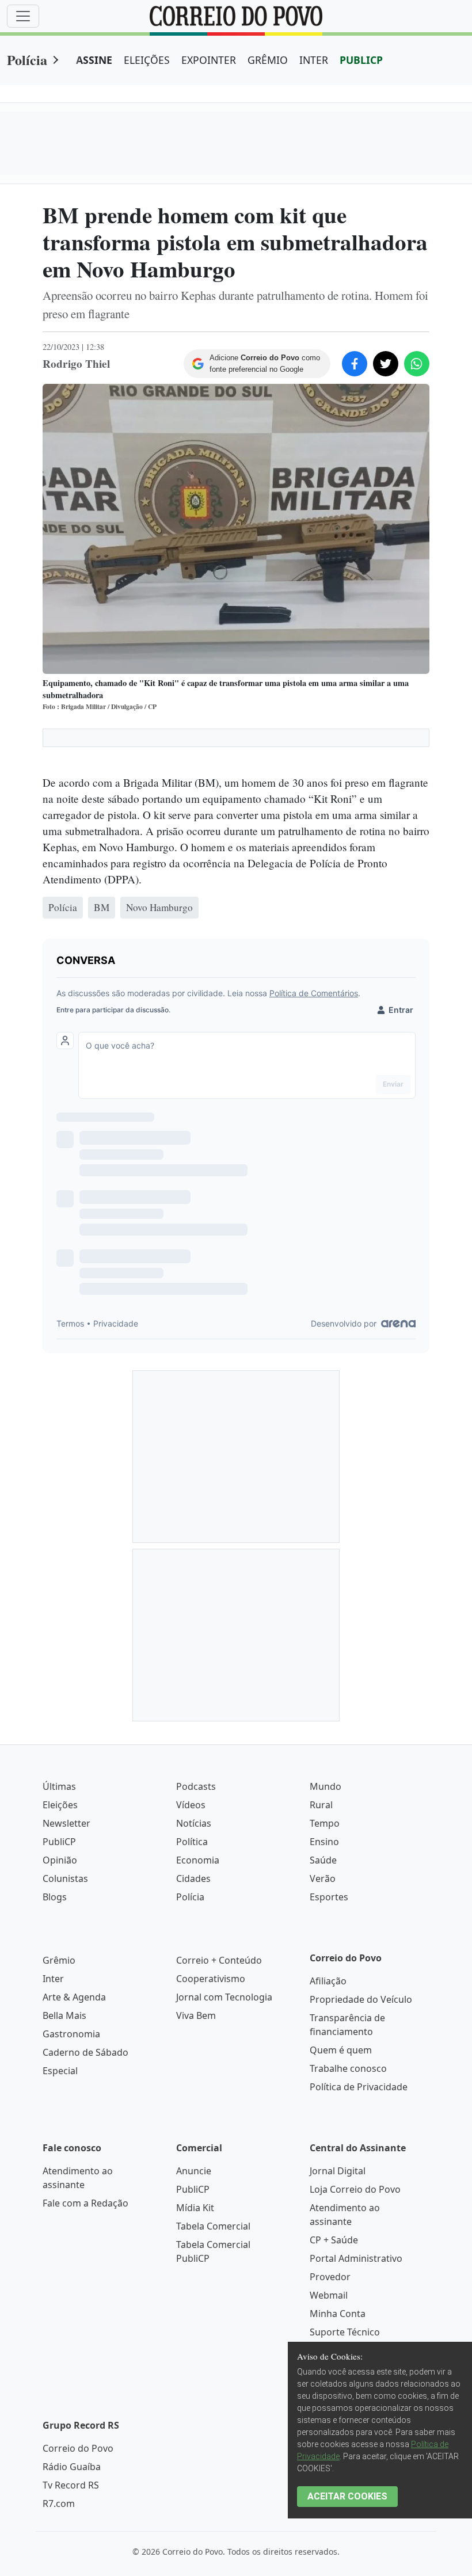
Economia (198, 1860)
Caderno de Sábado (85, 2052)
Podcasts (196, 1786)
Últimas (59, 1786)
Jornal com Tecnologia (224, 1997)
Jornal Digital (338, 2171)
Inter (53, 1979)
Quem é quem (341, 2050)
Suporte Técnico (345, 2332)
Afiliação (328, 1981)
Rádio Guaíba (72, 2467)
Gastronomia (71, 2034)
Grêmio (59, 1960)
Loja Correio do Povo (355, 2189)
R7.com (59, 2503)
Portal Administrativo (356, 2258)
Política (192, 1842)
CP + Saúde (334, 2240)
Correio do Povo (78, 2448)
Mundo (326, 1786)
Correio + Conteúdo (219, 1960)
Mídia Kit (195, 2208)
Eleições (60, 1805)
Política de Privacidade (359, 2087)
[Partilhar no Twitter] (386, 364)
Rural (321, 1805)
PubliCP (59, 1842)
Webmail (329, 2295)
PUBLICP (361, 60)
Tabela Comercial (213, 2226)
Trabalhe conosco (348, 2068)
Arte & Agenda (74, 1997)
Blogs (55, 1897)
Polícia (27, 60)
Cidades (193, 1878)
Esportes (329, 1897)
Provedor (330, 2277)
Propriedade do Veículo (361, 1999)
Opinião (60, 1860)
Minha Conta (338, 2314)
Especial (60, 2071)
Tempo (325, 1823)
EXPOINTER (209, 60)
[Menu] (23, 16)
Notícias (194, 1823)
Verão (323, 1878)
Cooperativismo (211, 1979)
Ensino (324, 1842)
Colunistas (65, 1878)
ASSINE (94, 60)
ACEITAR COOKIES (347, 2496)
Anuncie (194, 2171)
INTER (314, 60)
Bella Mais (64, 2015)
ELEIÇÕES (147, 60)
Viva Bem (196, 2015)
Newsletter (66, 1823)
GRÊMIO (268, 60)
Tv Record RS (71, 2485)
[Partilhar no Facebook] (355, 364)
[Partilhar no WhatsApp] (417, 364)
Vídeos (191, 1805)
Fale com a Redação (85, 2203)
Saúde (323, 1860)
